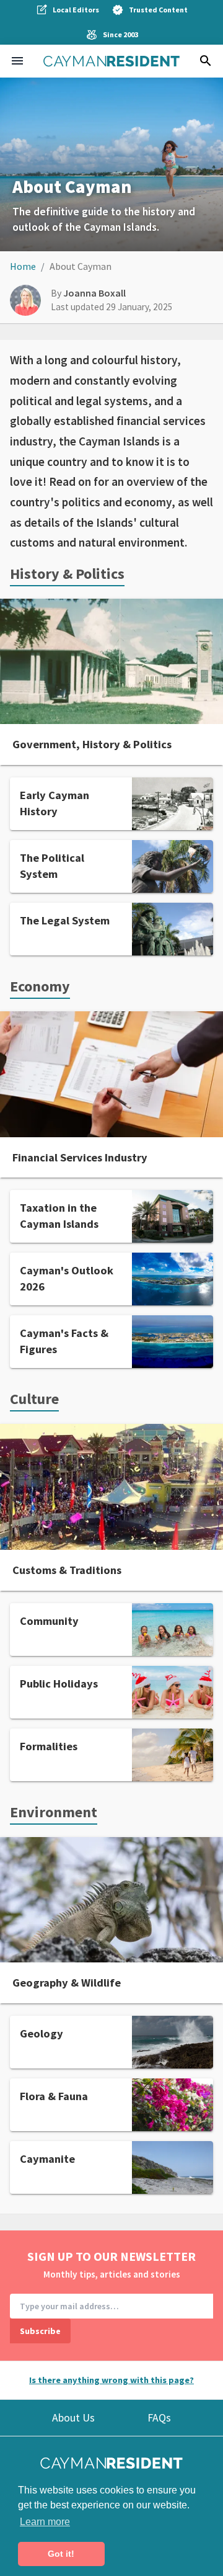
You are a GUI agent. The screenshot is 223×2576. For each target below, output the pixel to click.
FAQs (159, 2418)
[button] (17, 61)
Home (23, 266)
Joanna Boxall (94, 293)
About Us (73, 2418)
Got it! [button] (61, 2554)
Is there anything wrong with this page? (111, 2380)
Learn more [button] (45, 2522)
